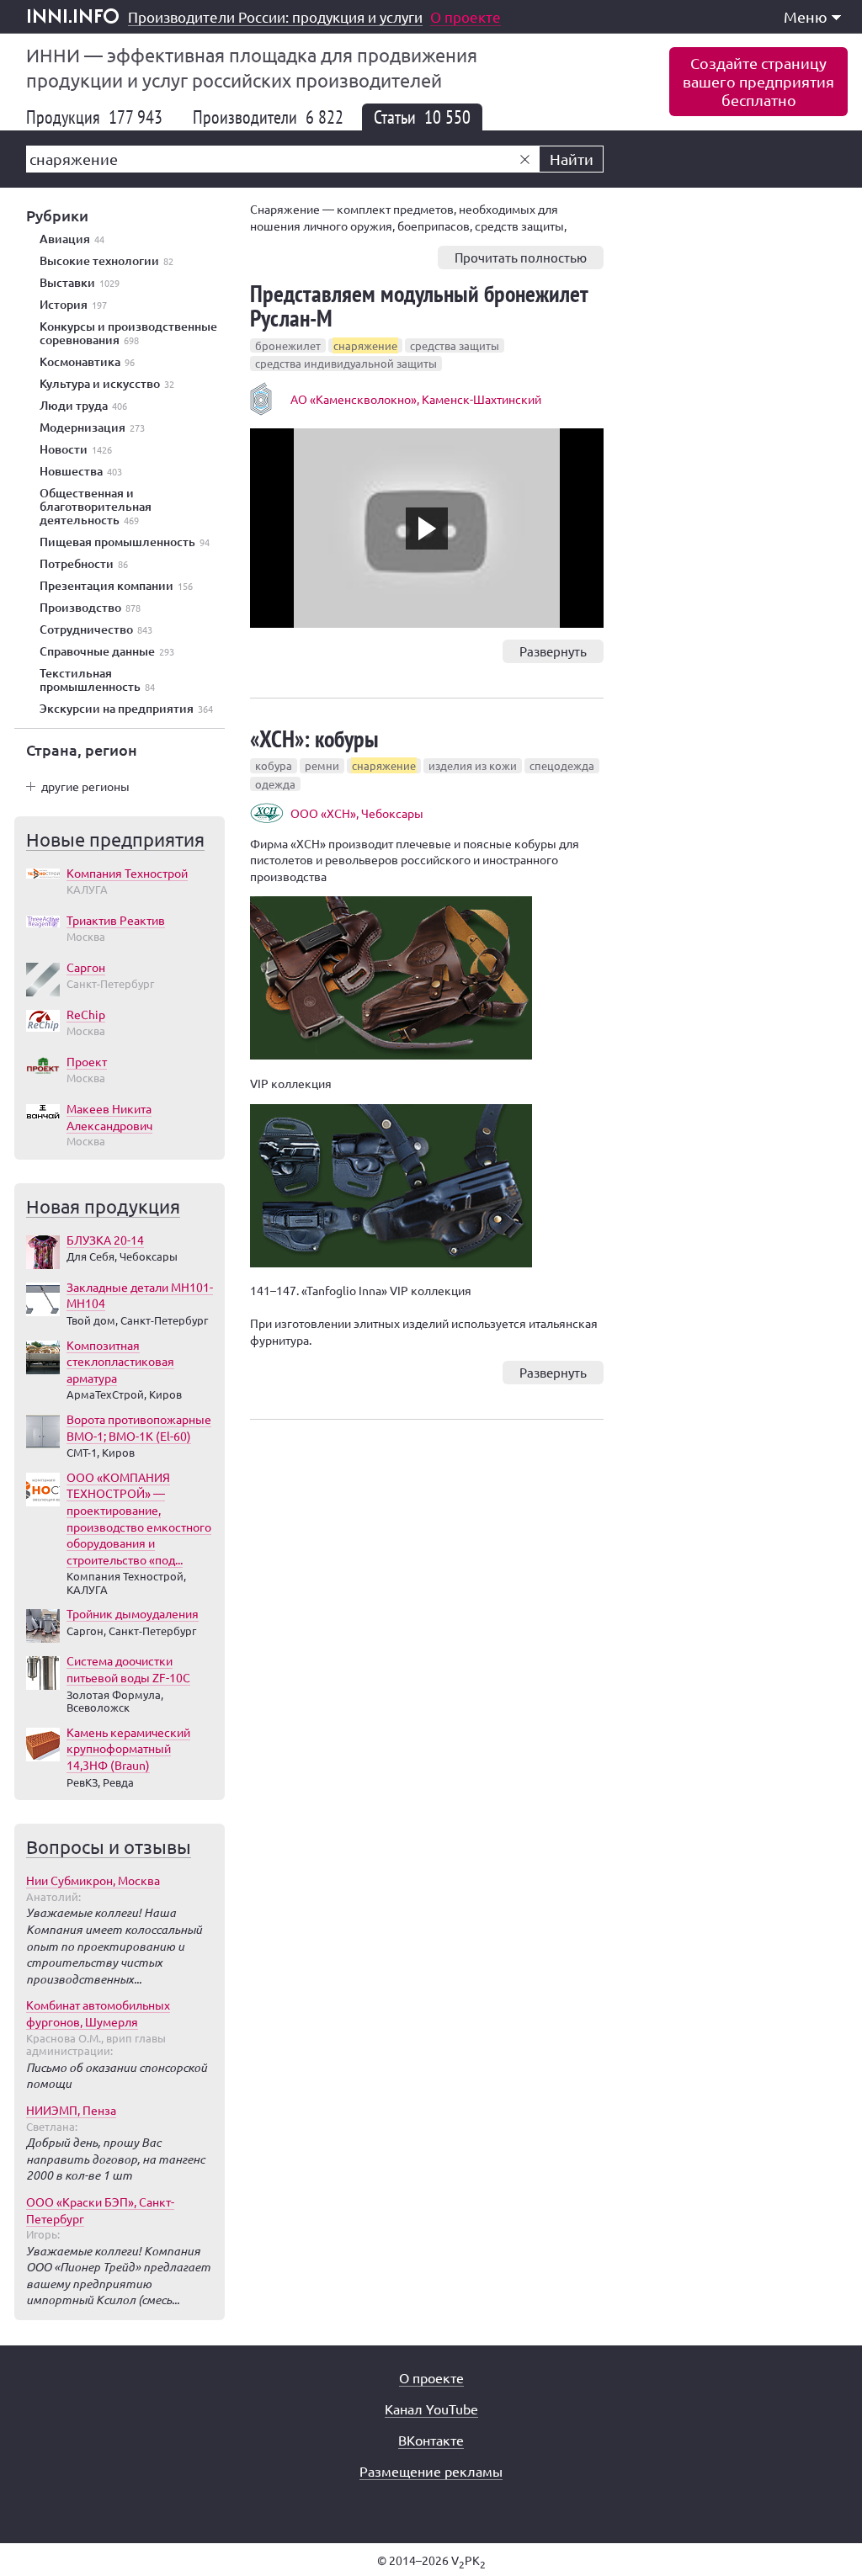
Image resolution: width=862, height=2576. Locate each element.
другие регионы (85, 786)
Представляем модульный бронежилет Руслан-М (419, 305)
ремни (322, 765)
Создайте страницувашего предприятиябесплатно (758, 81)
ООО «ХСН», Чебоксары (357, 813)
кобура (274, 765)
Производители (268, 117)
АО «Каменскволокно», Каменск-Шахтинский (416, 399)
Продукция (94, 117)
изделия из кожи (473, 765)
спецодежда (562, 765)
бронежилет (288, 345)
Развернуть (553, 651)
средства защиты (455, 345)
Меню (806, 16)
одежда (275, 784)
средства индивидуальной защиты (346, 363)
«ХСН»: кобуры (314, 738)
